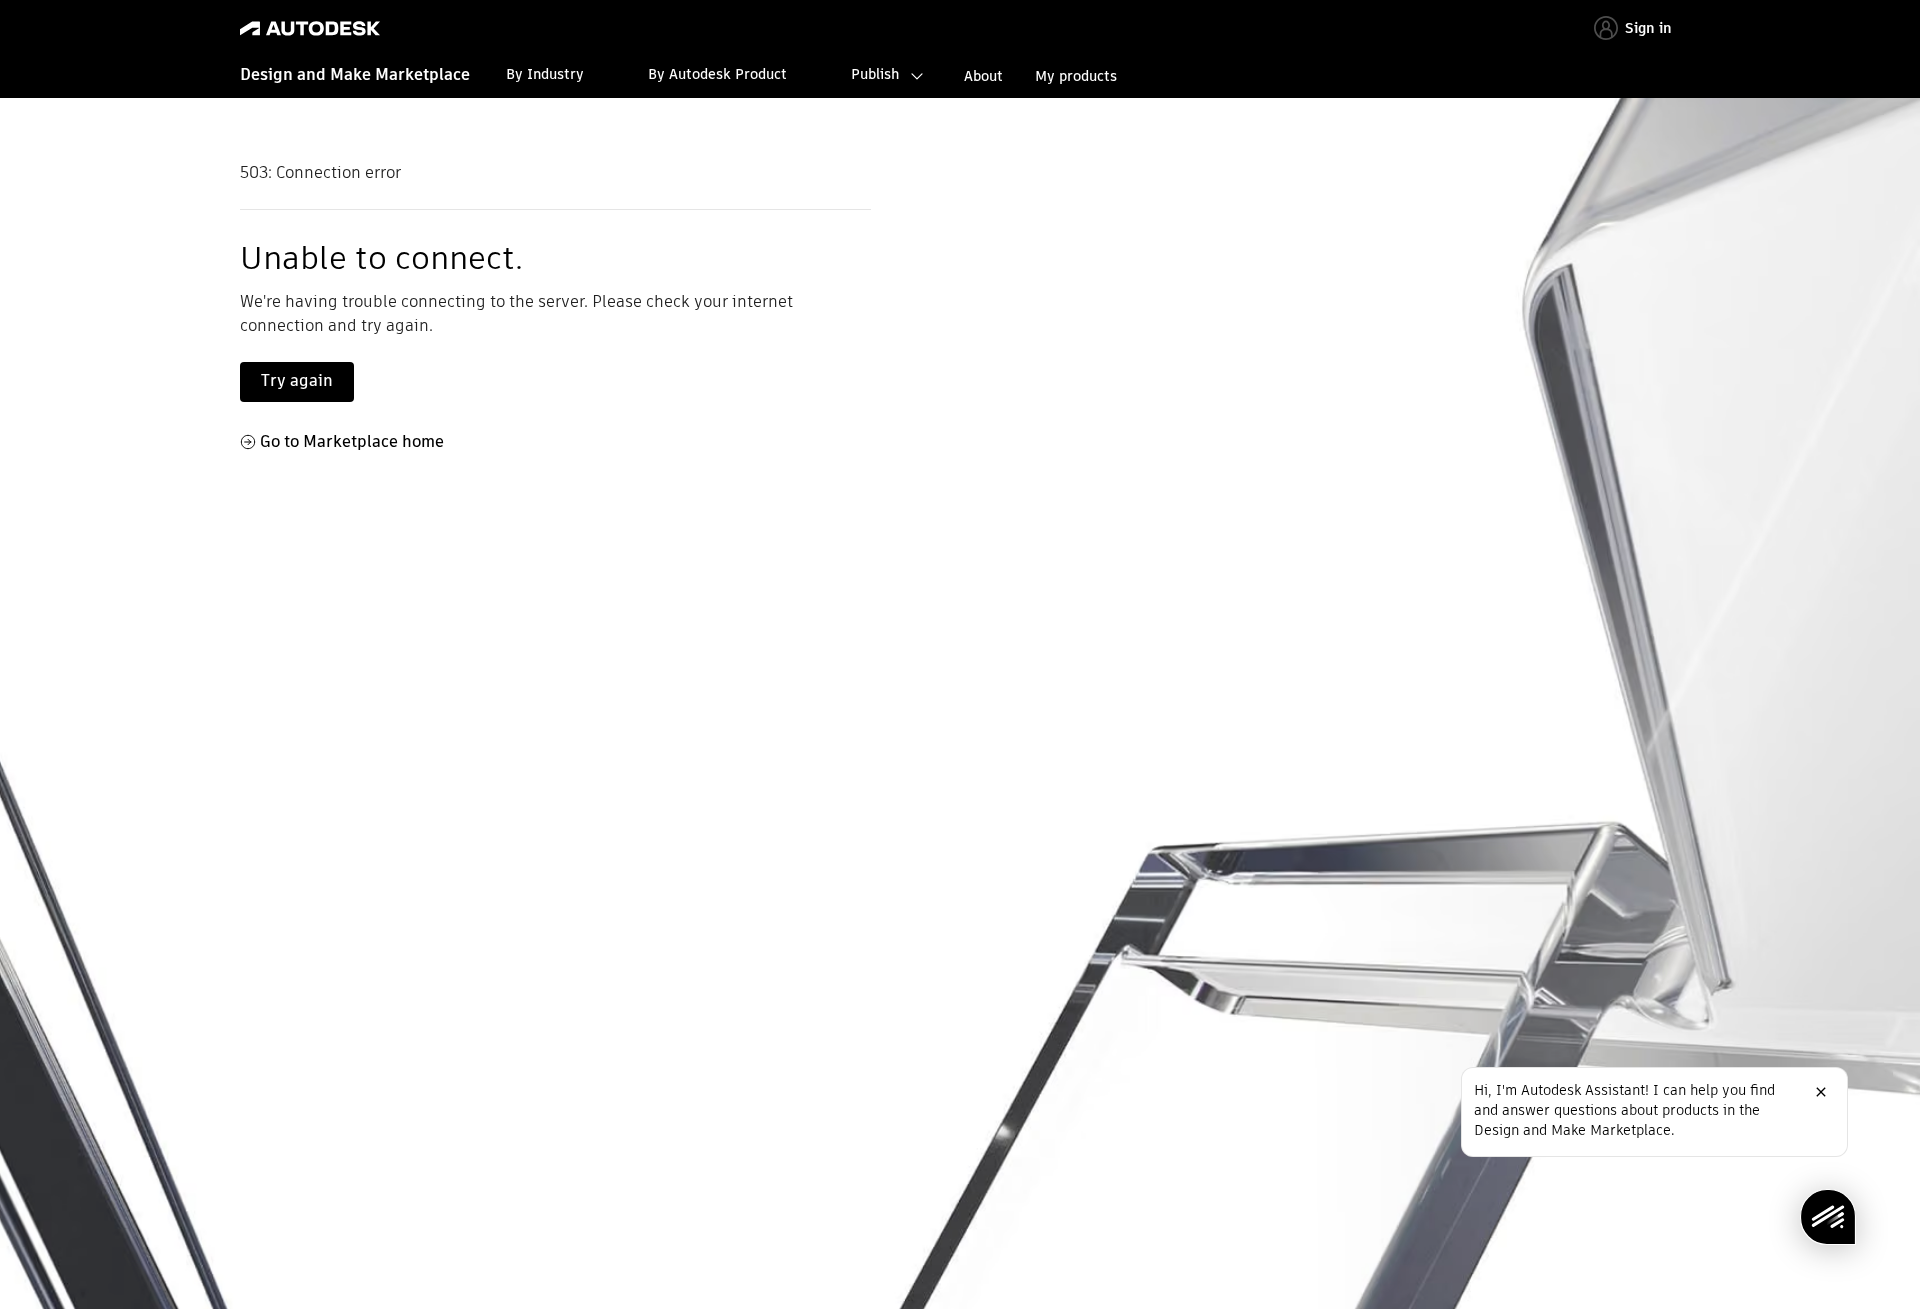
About (983, 76)
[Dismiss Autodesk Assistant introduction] (1821, 1092)
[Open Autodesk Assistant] (1828, 1217)
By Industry (545, 74)
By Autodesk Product (717, 74)
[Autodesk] (310, 28)
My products (1076, 76)
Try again (297, 380)
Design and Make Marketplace (355, 74)
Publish (875, 74)
